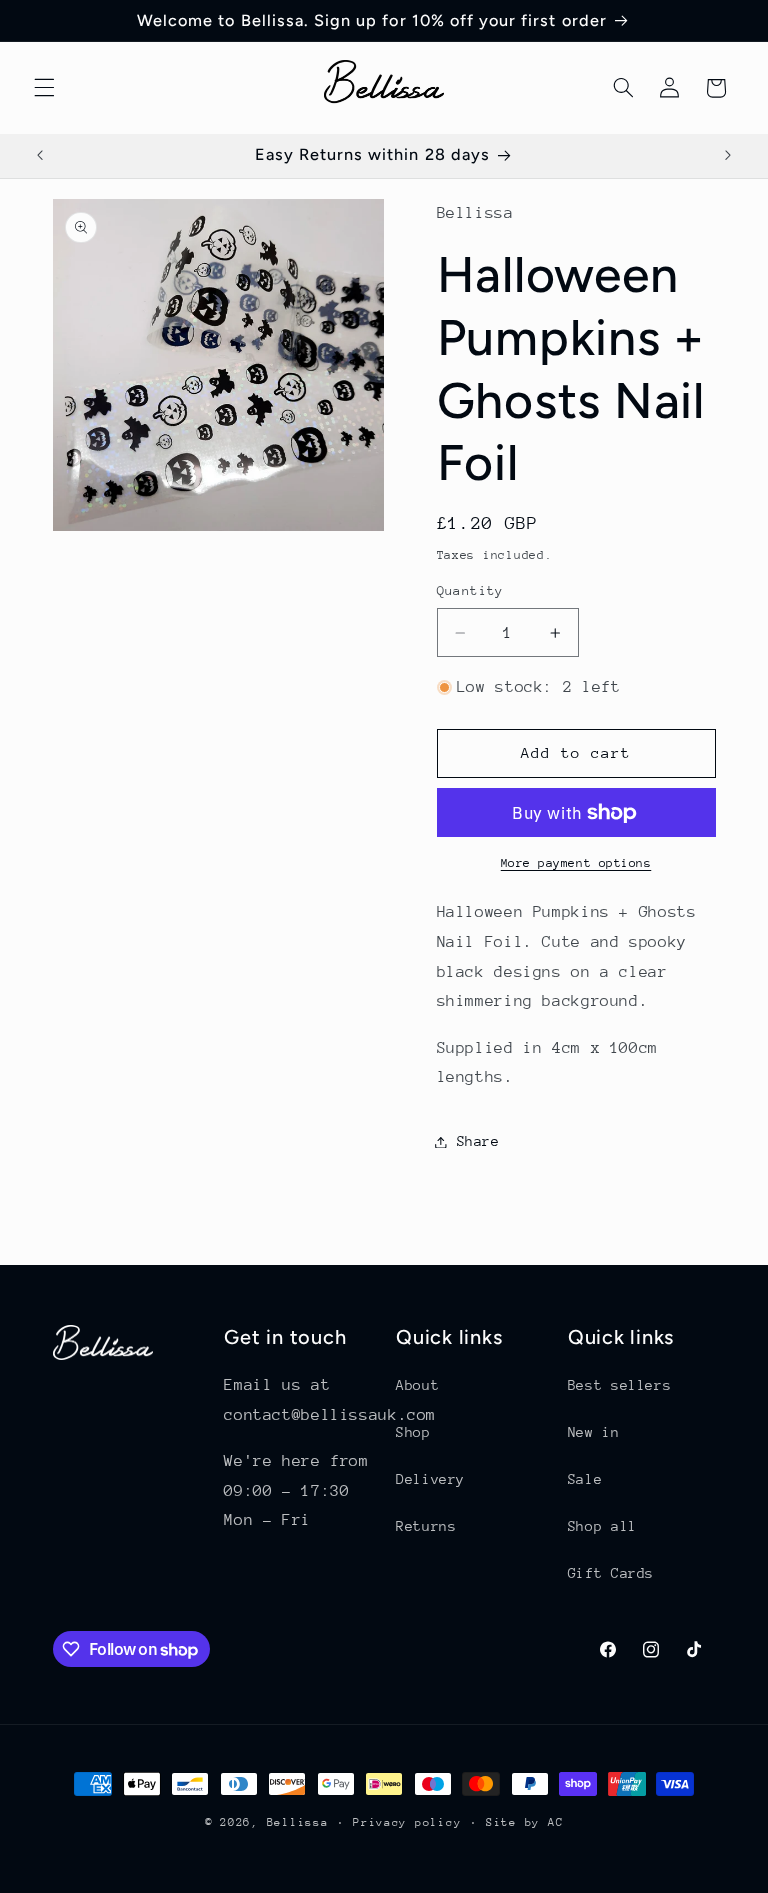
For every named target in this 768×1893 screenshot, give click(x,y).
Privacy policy (407, 1822)
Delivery (430, 1479)
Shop (413, 1432)
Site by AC (524, 1822)
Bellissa (298, 1822)
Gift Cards (611, 1573)
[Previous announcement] (40, 156)
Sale (585, 1479)
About (417, 1385)
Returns (426, 1526)
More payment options (576, 863)
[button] (44, 88)
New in (594, 1432)
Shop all (602, 1526)
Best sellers (620, 1385)
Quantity (470, 590)
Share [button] (478, 1141)
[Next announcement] (728, 156)
